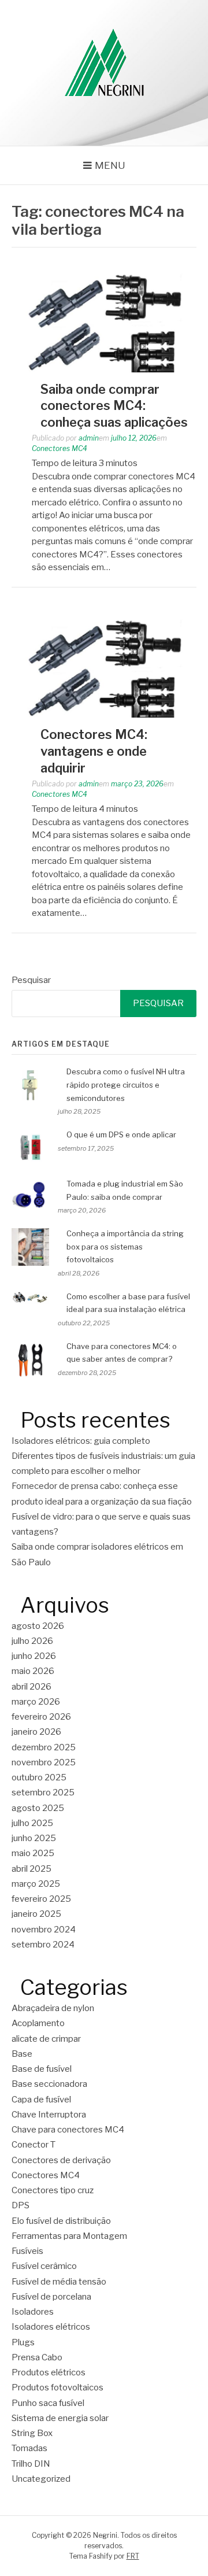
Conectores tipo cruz (53, 2190)
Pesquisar (31, 980)
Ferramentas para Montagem (69, 2236)
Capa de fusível (41, 2100)
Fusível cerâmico (44, 2266)
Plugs (23, 2342)
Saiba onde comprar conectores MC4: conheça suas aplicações (114, 406)
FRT (133, 2556)
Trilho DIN (31, 2464)
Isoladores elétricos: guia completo (81, 1441)
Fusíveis (27, 2251)
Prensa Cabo (37, 2357)
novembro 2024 (44, 1930)
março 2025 (36, 1884)
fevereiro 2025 (41, 1899)
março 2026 (36, 1702)
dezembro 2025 (44, 1747)
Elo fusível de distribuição (61, 2221)
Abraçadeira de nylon (53, 2008)
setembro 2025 (43, 1793)
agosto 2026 (38, 1626)
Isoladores (33, 2312)
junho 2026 (34, 1656)
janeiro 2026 (36, 1732)
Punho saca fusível (48, 2403)
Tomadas (29, 2448)
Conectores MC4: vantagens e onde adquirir (94, 751)
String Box (32, 2433)
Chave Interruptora (49, 2115)
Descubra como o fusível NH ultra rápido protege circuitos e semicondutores (126, 1085)
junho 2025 (34, 1838)
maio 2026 (33, 1671)
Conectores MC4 (60, 448)
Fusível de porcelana (51, 2297)
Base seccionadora (49, 2084)
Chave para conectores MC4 (68, 2130)
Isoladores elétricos (51, 2327)
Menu (110, 165)
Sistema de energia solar (60, 2418)
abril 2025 (31, 1869)
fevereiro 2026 (41, 1717)
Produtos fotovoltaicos (57, 2387)
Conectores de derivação (61, 2160)
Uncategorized (41, 2479)
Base (22, 2054)
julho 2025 (32, 1823)
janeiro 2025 (36, 1914)
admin (89, 438)
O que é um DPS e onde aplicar (121, 1134)
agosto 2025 (38, 1808)
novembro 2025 (44, 1762)
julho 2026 (32, 1641)
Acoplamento (38, 2023)
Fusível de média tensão (59, 2282)
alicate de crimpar (46, 2039)
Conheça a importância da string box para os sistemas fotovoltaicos (125, 1247)
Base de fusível (42, 2069)
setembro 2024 (43, 1945)
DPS (21, 2205)
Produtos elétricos (49, 2372)
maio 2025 (33, 1853)
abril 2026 (31, 1687)
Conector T (34, 2145)
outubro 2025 (39, 1777)
